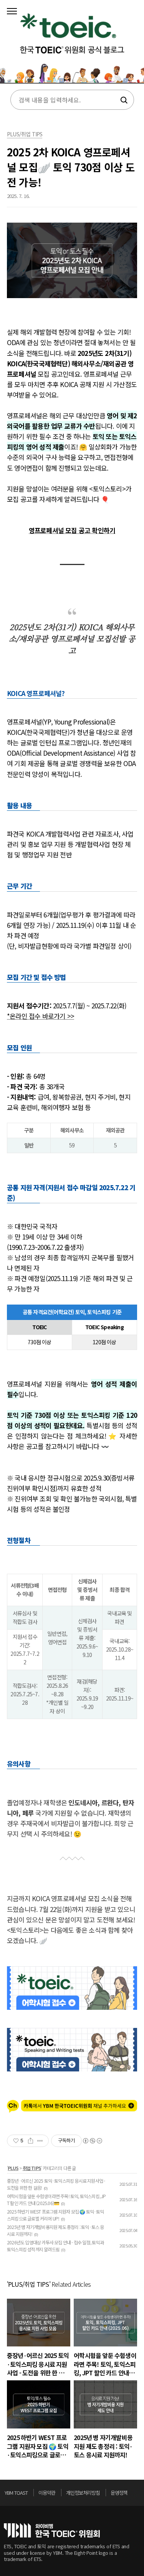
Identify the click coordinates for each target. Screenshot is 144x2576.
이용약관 (47, 2493)
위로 (138, 2495)
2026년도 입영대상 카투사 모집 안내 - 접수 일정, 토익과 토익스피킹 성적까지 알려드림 (55, 2246)
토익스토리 (72, 44)
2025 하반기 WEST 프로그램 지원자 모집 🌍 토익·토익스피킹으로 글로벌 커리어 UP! (55, 2215)
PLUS (13, 2168)
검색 (123, 100)
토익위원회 (52, 2530)
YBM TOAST (16, 2493)
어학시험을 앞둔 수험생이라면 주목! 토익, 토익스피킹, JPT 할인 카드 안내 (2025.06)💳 (56, 2199)
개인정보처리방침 (83, 2493)
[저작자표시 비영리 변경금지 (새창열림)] (92, 2141)
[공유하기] (31, 2141)
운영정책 (119, 2493)
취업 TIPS (32, 2168)
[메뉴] (12, 12)
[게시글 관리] (40, 2141)
